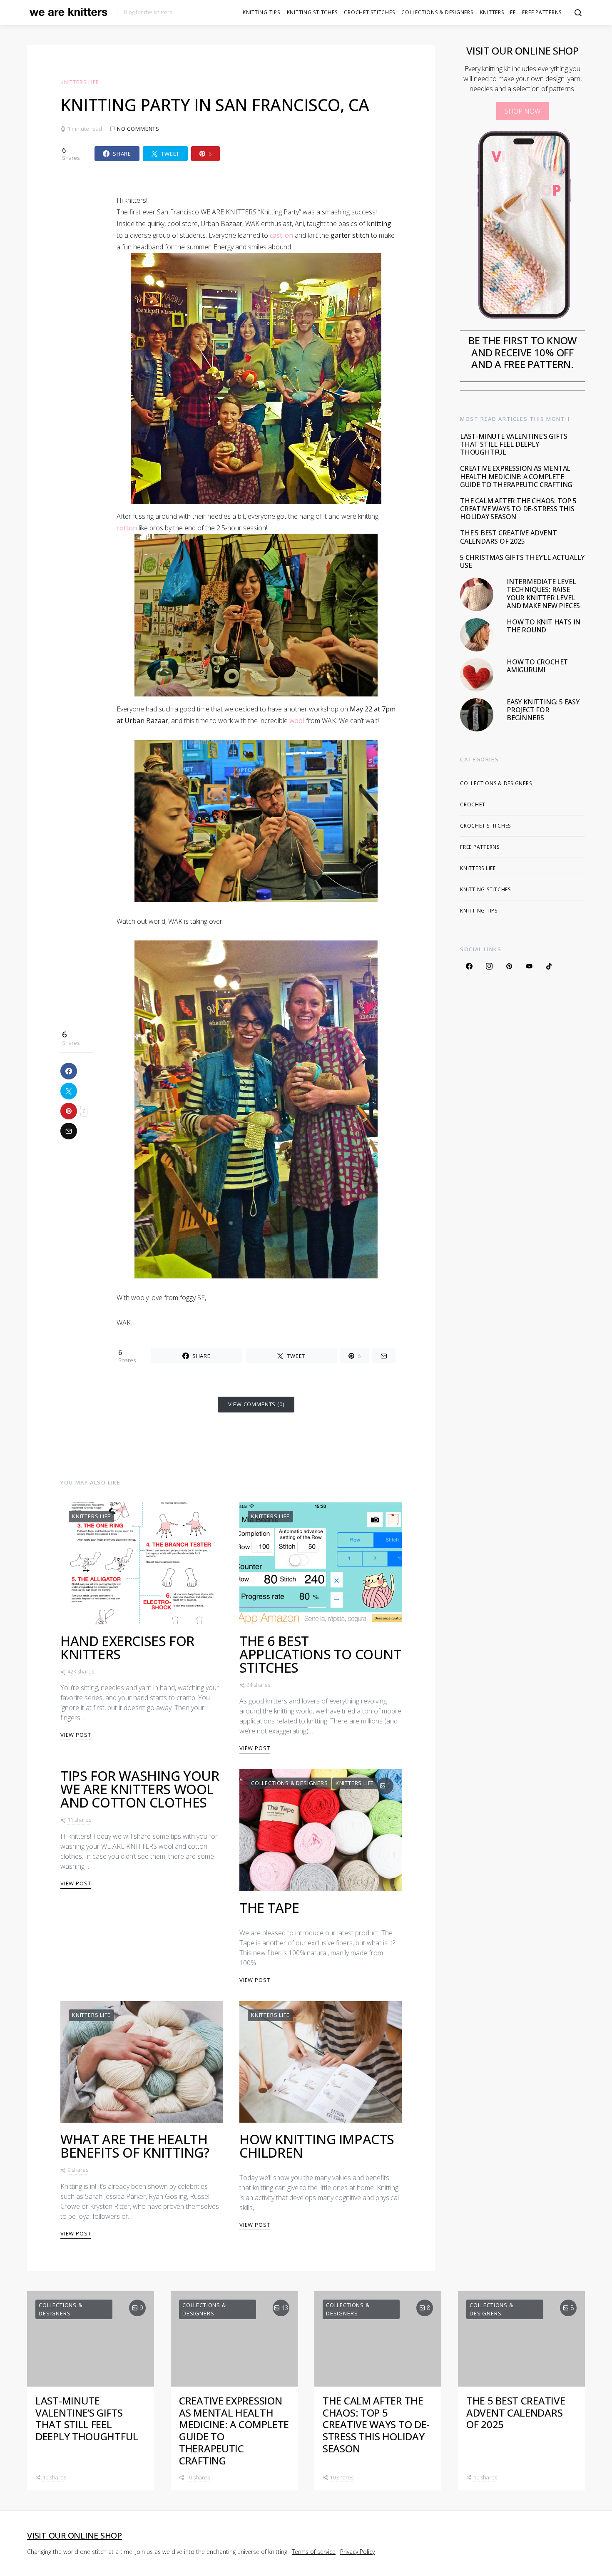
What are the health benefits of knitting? (135, 2146)
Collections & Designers (437, 12)
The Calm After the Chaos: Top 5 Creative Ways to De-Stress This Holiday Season (518, 509)
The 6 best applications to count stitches (320, 1654)
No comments (138, 129)
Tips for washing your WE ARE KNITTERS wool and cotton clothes (140, 1789)
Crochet (473, 804)
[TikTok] (549, 966)
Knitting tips (261, 12)
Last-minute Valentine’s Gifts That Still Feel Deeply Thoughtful (514, 444)
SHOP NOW (522, 111)
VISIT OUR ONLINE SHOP (75, 2535)
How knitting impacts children (317, 2146)
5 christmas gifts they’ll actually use (522, 561)
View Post (76, 1735)
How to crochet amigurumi (537, 666)
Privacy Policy (357, 2552)
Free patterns (542, 12)
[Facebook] (469, 966)
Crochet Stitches (369, 12)
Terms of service (314, 2552)
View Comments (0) (256, 1404)
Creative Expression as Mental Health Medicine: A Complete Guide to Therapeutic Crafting (516, 476)
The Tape (269, 1908)
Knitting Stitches (312, 12)
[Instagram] (489, 966)
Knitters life (498, 12)
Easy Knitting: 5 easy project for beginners (543, 710)
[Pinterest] (509, 966)
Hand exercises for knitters (127, 1647)
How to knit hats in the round (544, 626)
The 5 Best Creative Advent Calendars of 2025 (509, 537)
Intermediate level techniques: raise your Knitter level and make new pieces (543, 594)
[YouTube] (529, 966)
